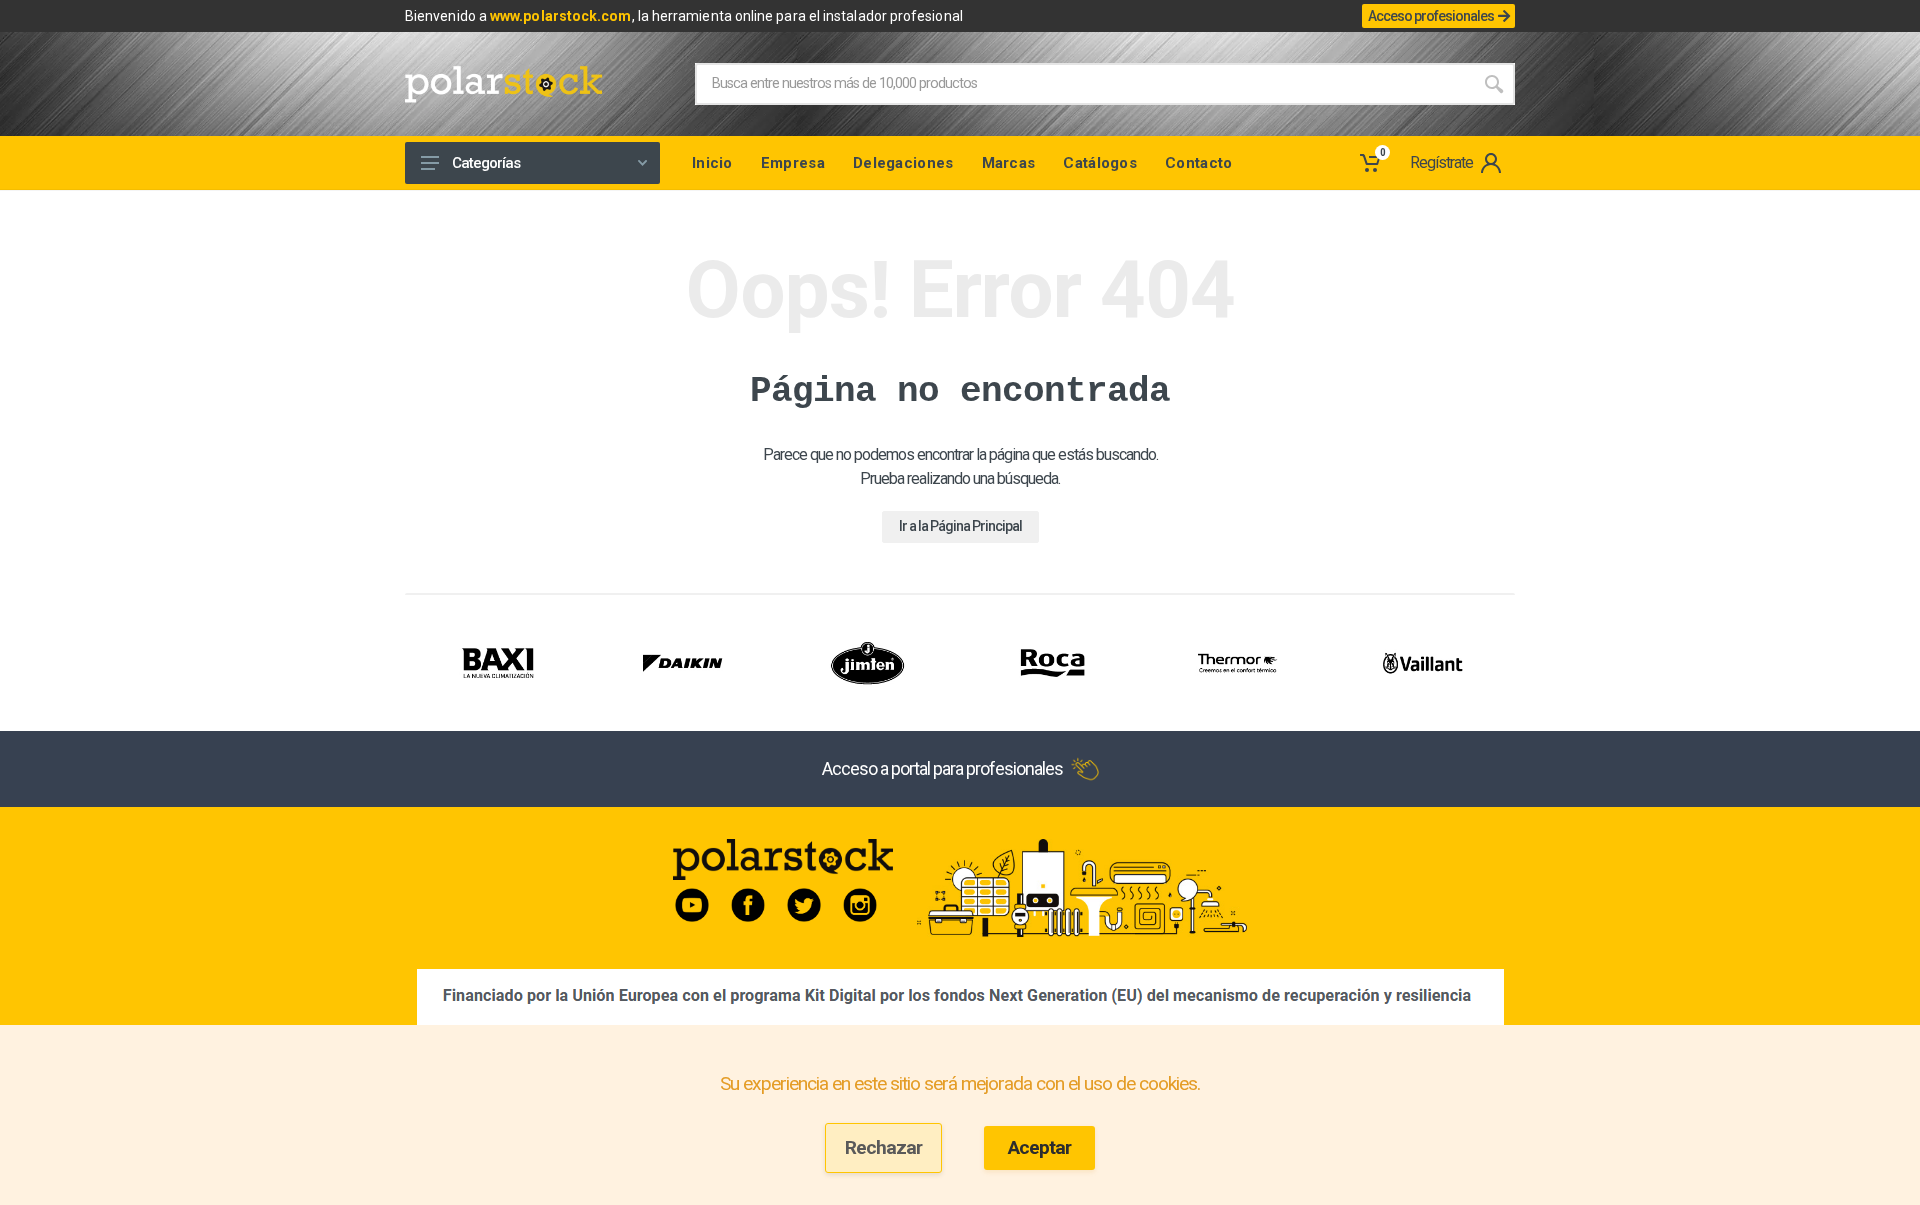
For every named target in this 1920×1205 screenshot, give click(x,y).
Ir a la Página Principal (960, 526)
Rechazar (883, 1147)
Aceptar (1039, 1147)
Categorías (486, 163)
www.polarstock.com (560, 16)
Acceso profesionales (1431, 16)
